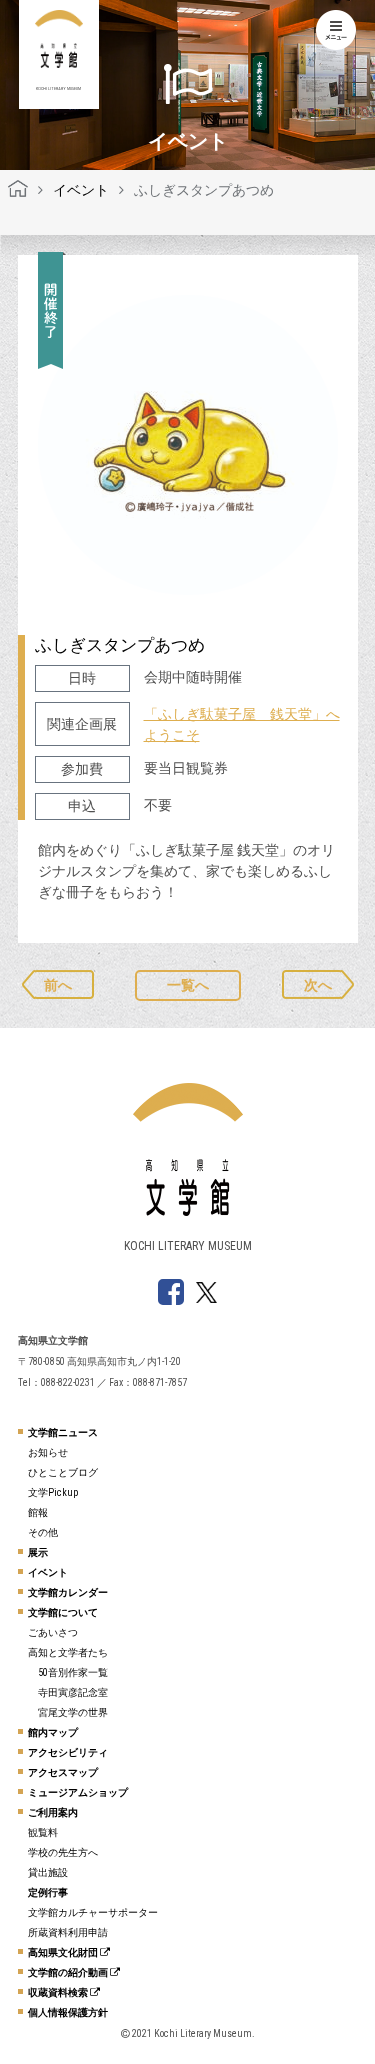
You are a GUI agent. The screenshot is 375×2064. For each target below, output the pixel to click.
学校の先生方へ (63, 1852)
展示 (38, 1552)
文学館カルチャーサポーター (93, 1912)
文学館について (63, 1612)
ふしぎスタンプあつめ (120, 645)
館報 (38, 1512)
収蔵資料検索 (59, 1992)
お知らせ (48, 1452)
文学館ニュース (63, 1432)
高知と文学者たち (68, 1652)
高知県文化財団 (64, 1952)
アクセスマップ (63, 1772)
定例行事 (48, 1892)
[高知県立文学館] (18, 190)
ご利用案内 (53, 1812)
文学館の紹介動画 (69, 1972)
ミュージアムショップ (78, 1792)
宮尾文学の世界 (73, 1712)
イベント (48, 1572)
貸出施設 (48, 1872)
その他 (43, 1532)
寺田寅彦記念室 (73, 1692)
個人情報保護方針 (68, 2012)
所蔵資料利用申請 (68, 1932)
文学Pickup (53, 1492)
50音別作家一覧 (73, 1672)
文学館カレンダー (68, 1592)
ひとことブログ (63, 1472)
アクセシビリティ (68, 1752)
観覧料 (43, 1832)
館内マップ (53, 1732)
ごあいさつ (53, 1632)
